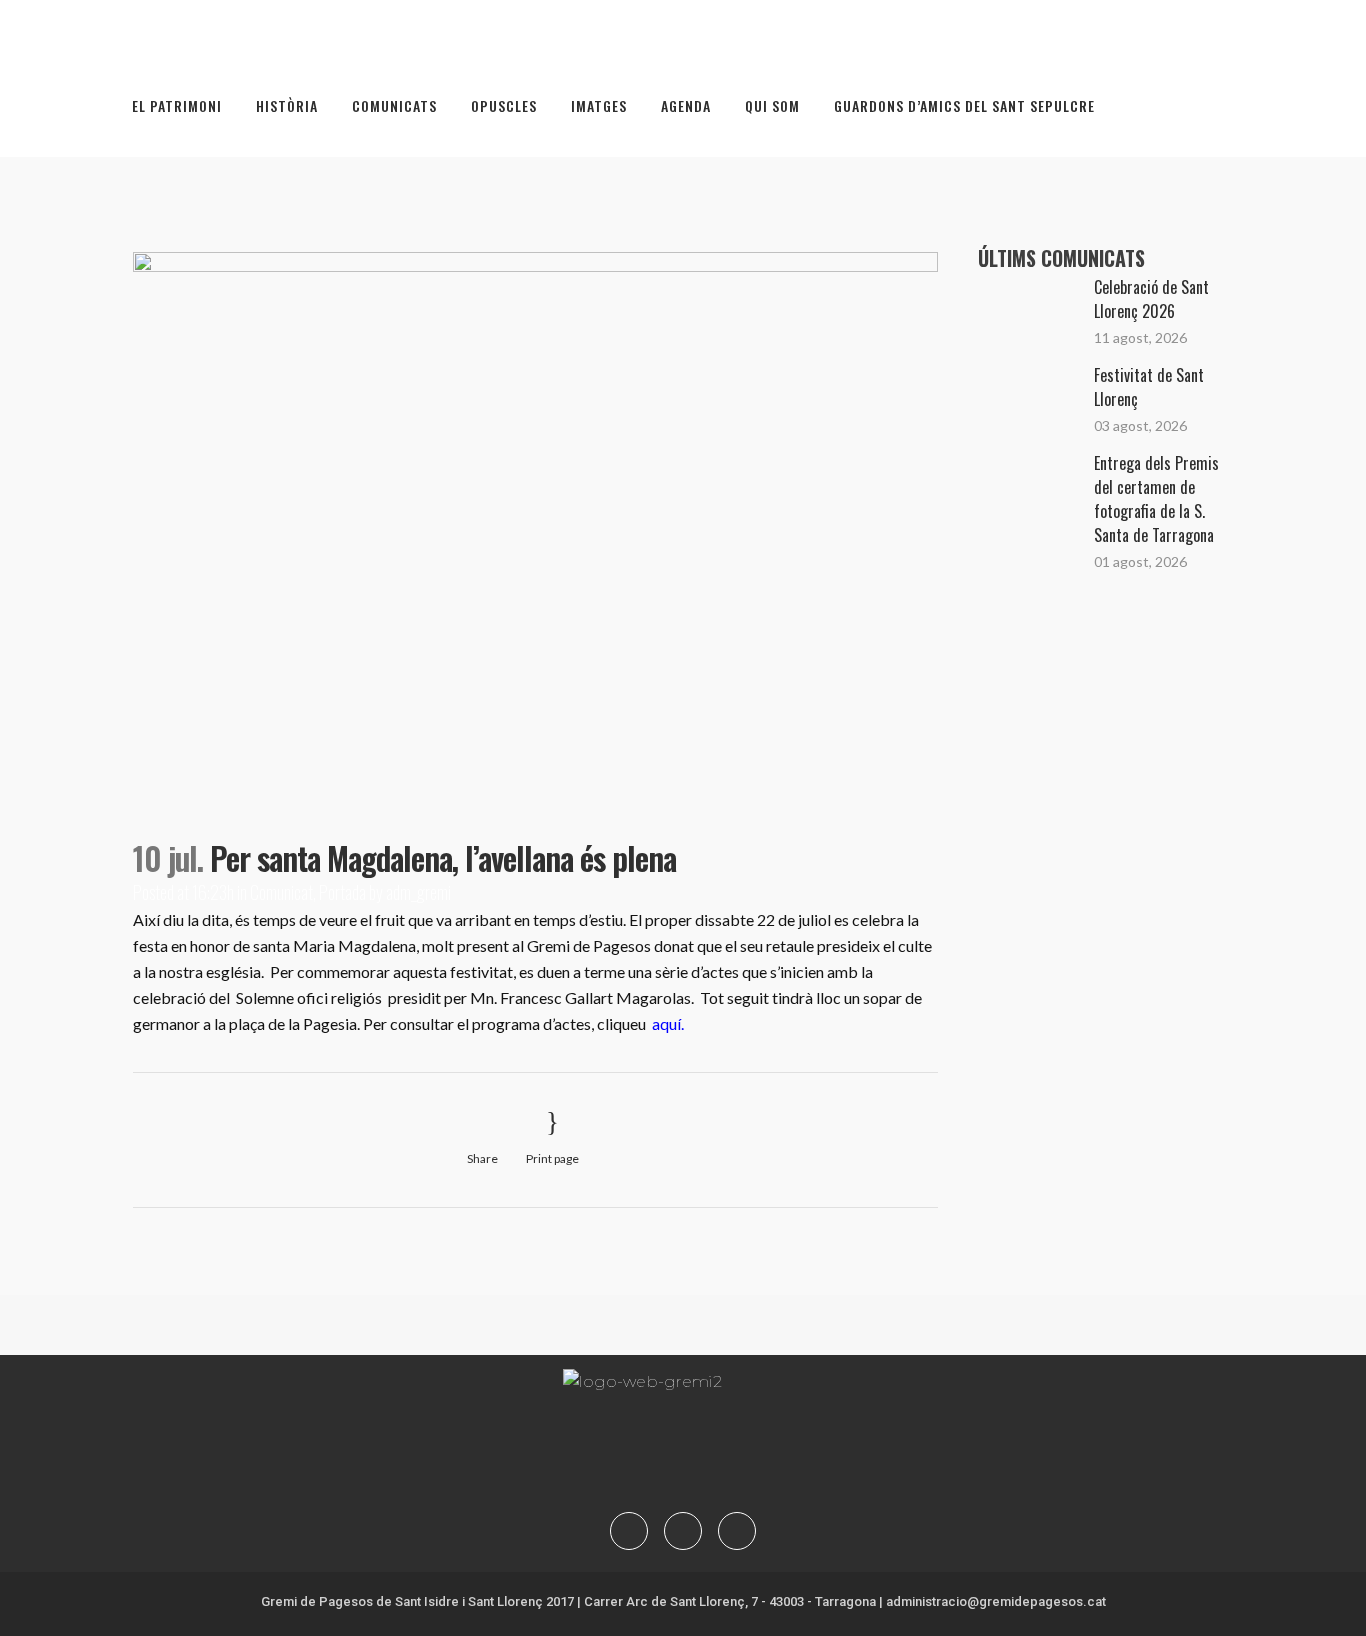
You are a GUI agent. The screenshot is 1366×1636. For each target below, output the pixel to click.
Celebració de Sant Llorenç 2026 (1151, 299)
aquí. (668, 1023)
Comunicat (281, 892)
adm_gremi (418, 892)
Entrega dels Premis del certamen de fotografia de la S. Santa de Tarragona (1156, 499)
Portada (342, 892)
